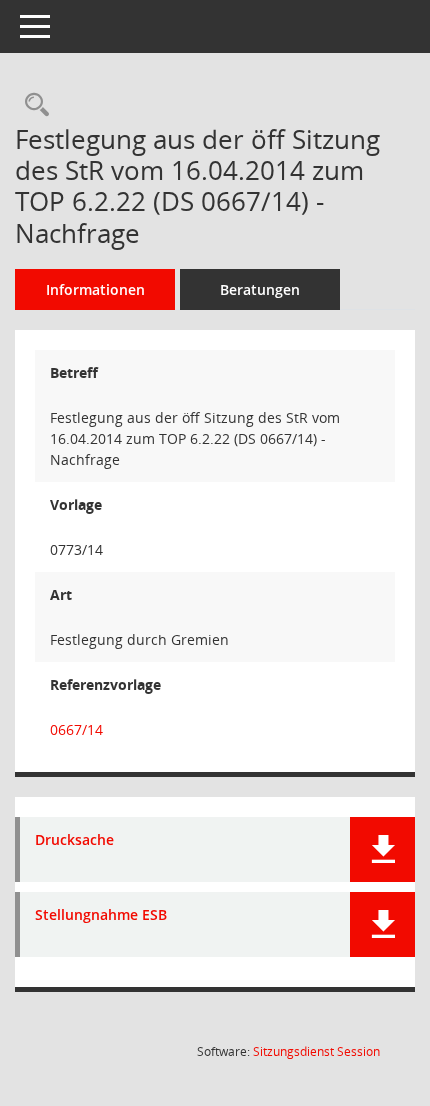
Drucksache (74, 840)
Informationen (95, 289)
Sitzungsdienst (316, 1051)
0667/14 (76, 729)
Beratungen (260, 289)
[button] (382, 849)
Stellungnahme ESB (101, 915)
